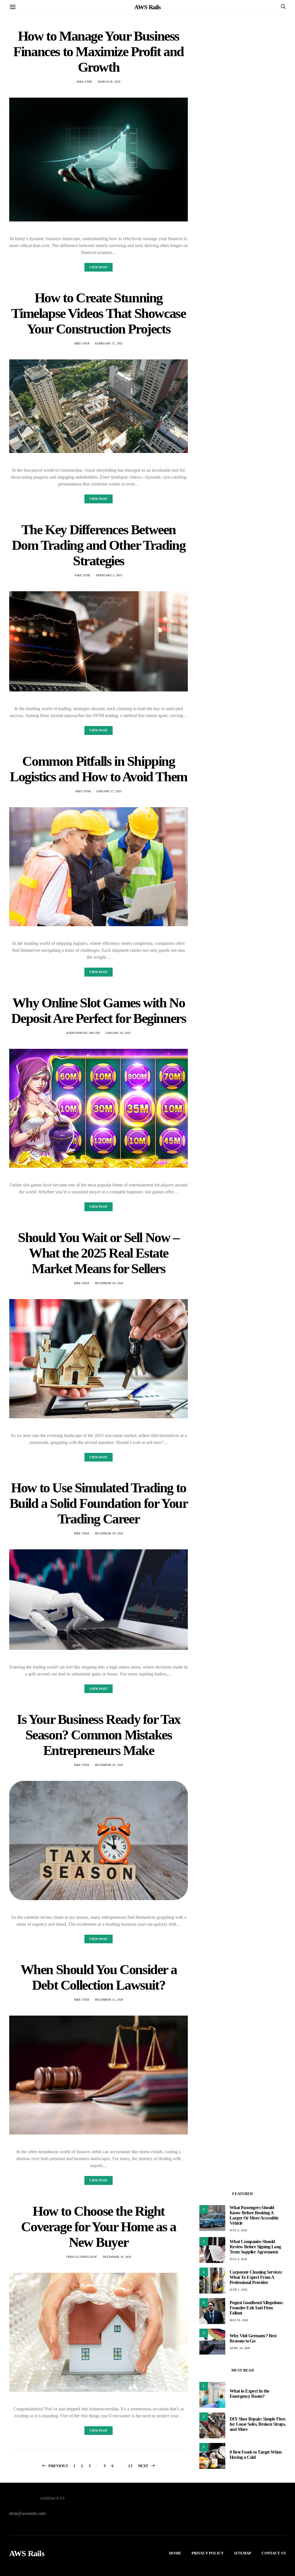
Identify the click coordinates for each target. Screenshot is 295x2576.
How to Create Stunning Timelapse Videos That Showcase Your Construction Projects (98, 313)
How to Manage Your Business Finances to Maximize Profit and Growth (99, 51)
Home (175, 2553)
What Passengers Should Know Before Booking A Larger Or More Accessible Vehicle (254, 2215)
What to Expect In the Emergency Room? (249, 2394)
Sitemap (243, 2553)
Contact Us (274, 2553)
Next (143, 2466)
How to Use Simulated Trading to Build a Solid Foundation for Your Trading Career (99, 1503)
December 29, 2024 (109, 1533)
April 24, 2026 (240, 2348)
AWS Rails (147, 7)
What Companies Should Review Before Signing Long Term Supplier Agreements (255, 2247)
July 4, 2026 (238, 2259)
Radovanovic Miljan (83, 1033)
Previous (58, 2466)
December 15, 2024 (109, 2000)
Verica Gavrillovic (82, 2257)
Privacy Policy (208, 2553)
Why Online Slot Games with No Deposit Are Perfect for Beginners (99, 1010)
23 (130, 2466)
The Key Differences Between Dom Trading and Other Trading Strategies (99, 545)
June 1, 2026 (238, 2290)
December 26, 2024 (109, 1765)
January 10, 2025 (118, 1033)
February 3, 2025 (109, 575)
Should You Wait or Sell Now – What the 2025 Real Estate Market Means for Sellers (98, 1253)
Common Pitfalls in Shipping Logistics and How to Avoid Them (99, 769)
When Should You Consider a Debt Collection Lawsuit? (99, 1977)
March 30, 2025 (109, 82)
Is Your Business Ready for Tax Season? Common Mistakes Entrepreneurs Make (99, 1735)
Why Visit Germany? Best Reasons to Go (253, 2338)
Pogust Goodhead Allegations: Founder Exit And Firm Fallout (256, 2308)
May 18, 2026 (239, 2320)
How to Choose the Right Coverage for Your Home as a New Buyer (98, 2227)
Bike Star (84, 82)
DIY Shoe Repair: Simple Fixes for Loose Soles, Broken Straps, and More (258, 2424)
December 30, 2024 (109, 1283)
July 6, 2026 (238, 2230)
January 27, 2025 (109, 791)
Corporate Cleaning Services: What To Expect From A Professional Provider (256, 2277)
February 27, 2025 (109, 343)
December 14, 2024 (117, 2257)
